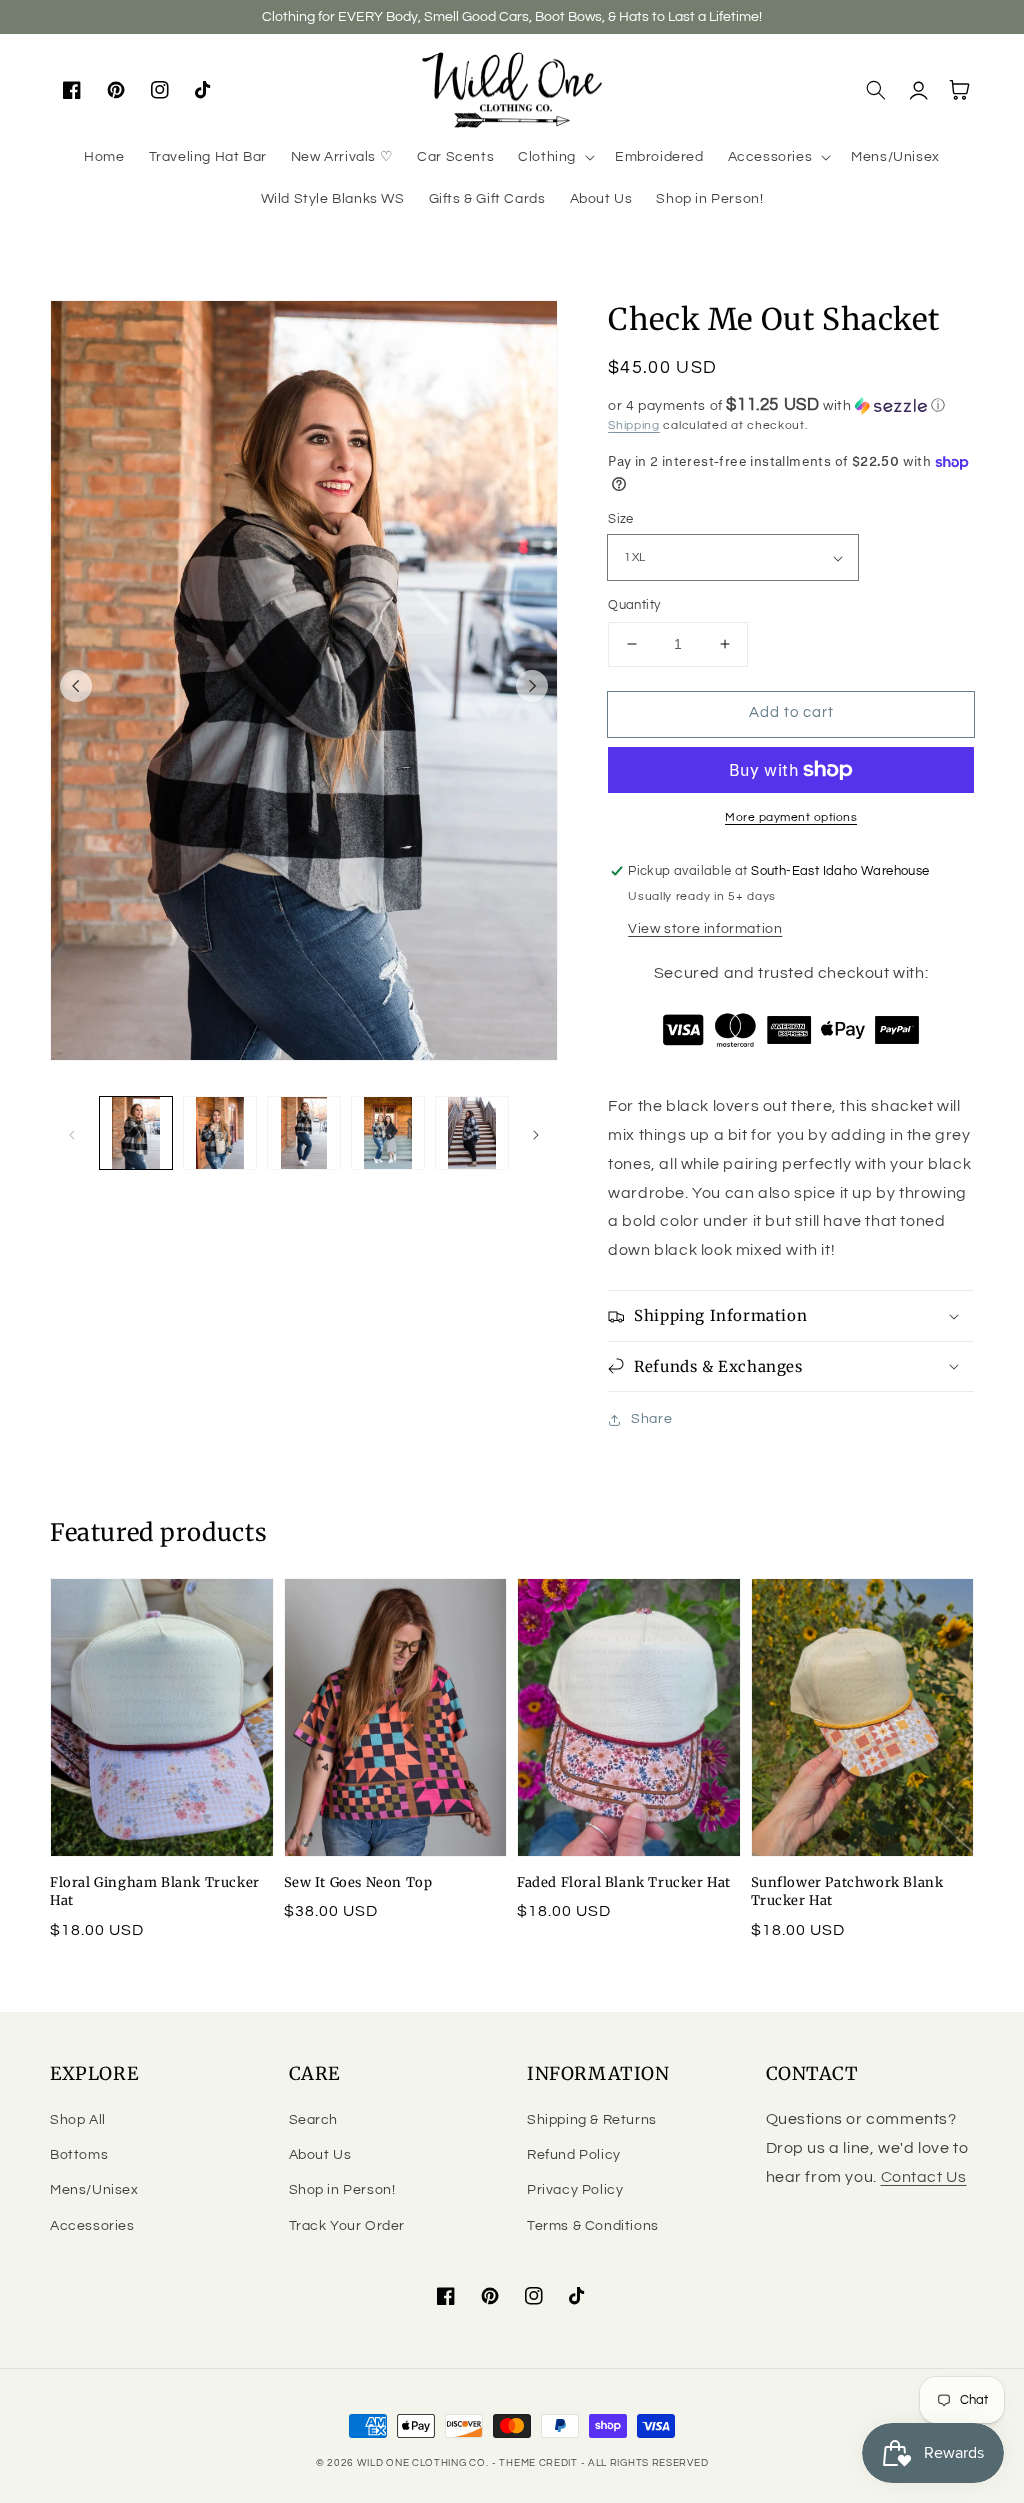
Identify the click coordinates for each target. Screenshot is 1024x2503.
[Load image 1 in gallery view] (136, 1133)
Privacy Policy (575, 2190)
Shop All (78, 2120)
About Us (320, 2155)
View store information (705, 929)
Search (314, 2120)
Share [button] (651, 1419)
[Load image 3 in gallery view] (304, 1133)
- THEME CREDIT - (540, 2463)
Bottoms (79, 2155)
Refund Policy (574, 2155)
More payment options (791, 817)
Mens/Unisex (94, 2190)
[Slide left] (76, 686)
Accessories (92, 2226)
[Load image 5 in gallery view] (472, 1133)
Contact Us (924, 2177)
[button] (554, 157)
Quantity (634, 605)
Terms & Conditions (593, 2226)
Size (621, 519)
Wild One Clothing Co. (423, 2463)
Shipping (634, 425)
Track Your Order (347, 2226)
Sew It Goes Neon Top (358, 1882)
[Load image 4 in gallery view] (388, 1133)
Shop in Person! (342, 2190)
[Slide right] (532, 686)
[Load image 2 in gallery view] (220, 1133)
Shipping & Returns (592, 2120)
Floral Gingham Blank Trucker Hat (155, 1891)
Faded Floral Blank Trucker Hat (624, 1882)
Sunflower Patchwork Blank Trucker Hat (847, 1891)
